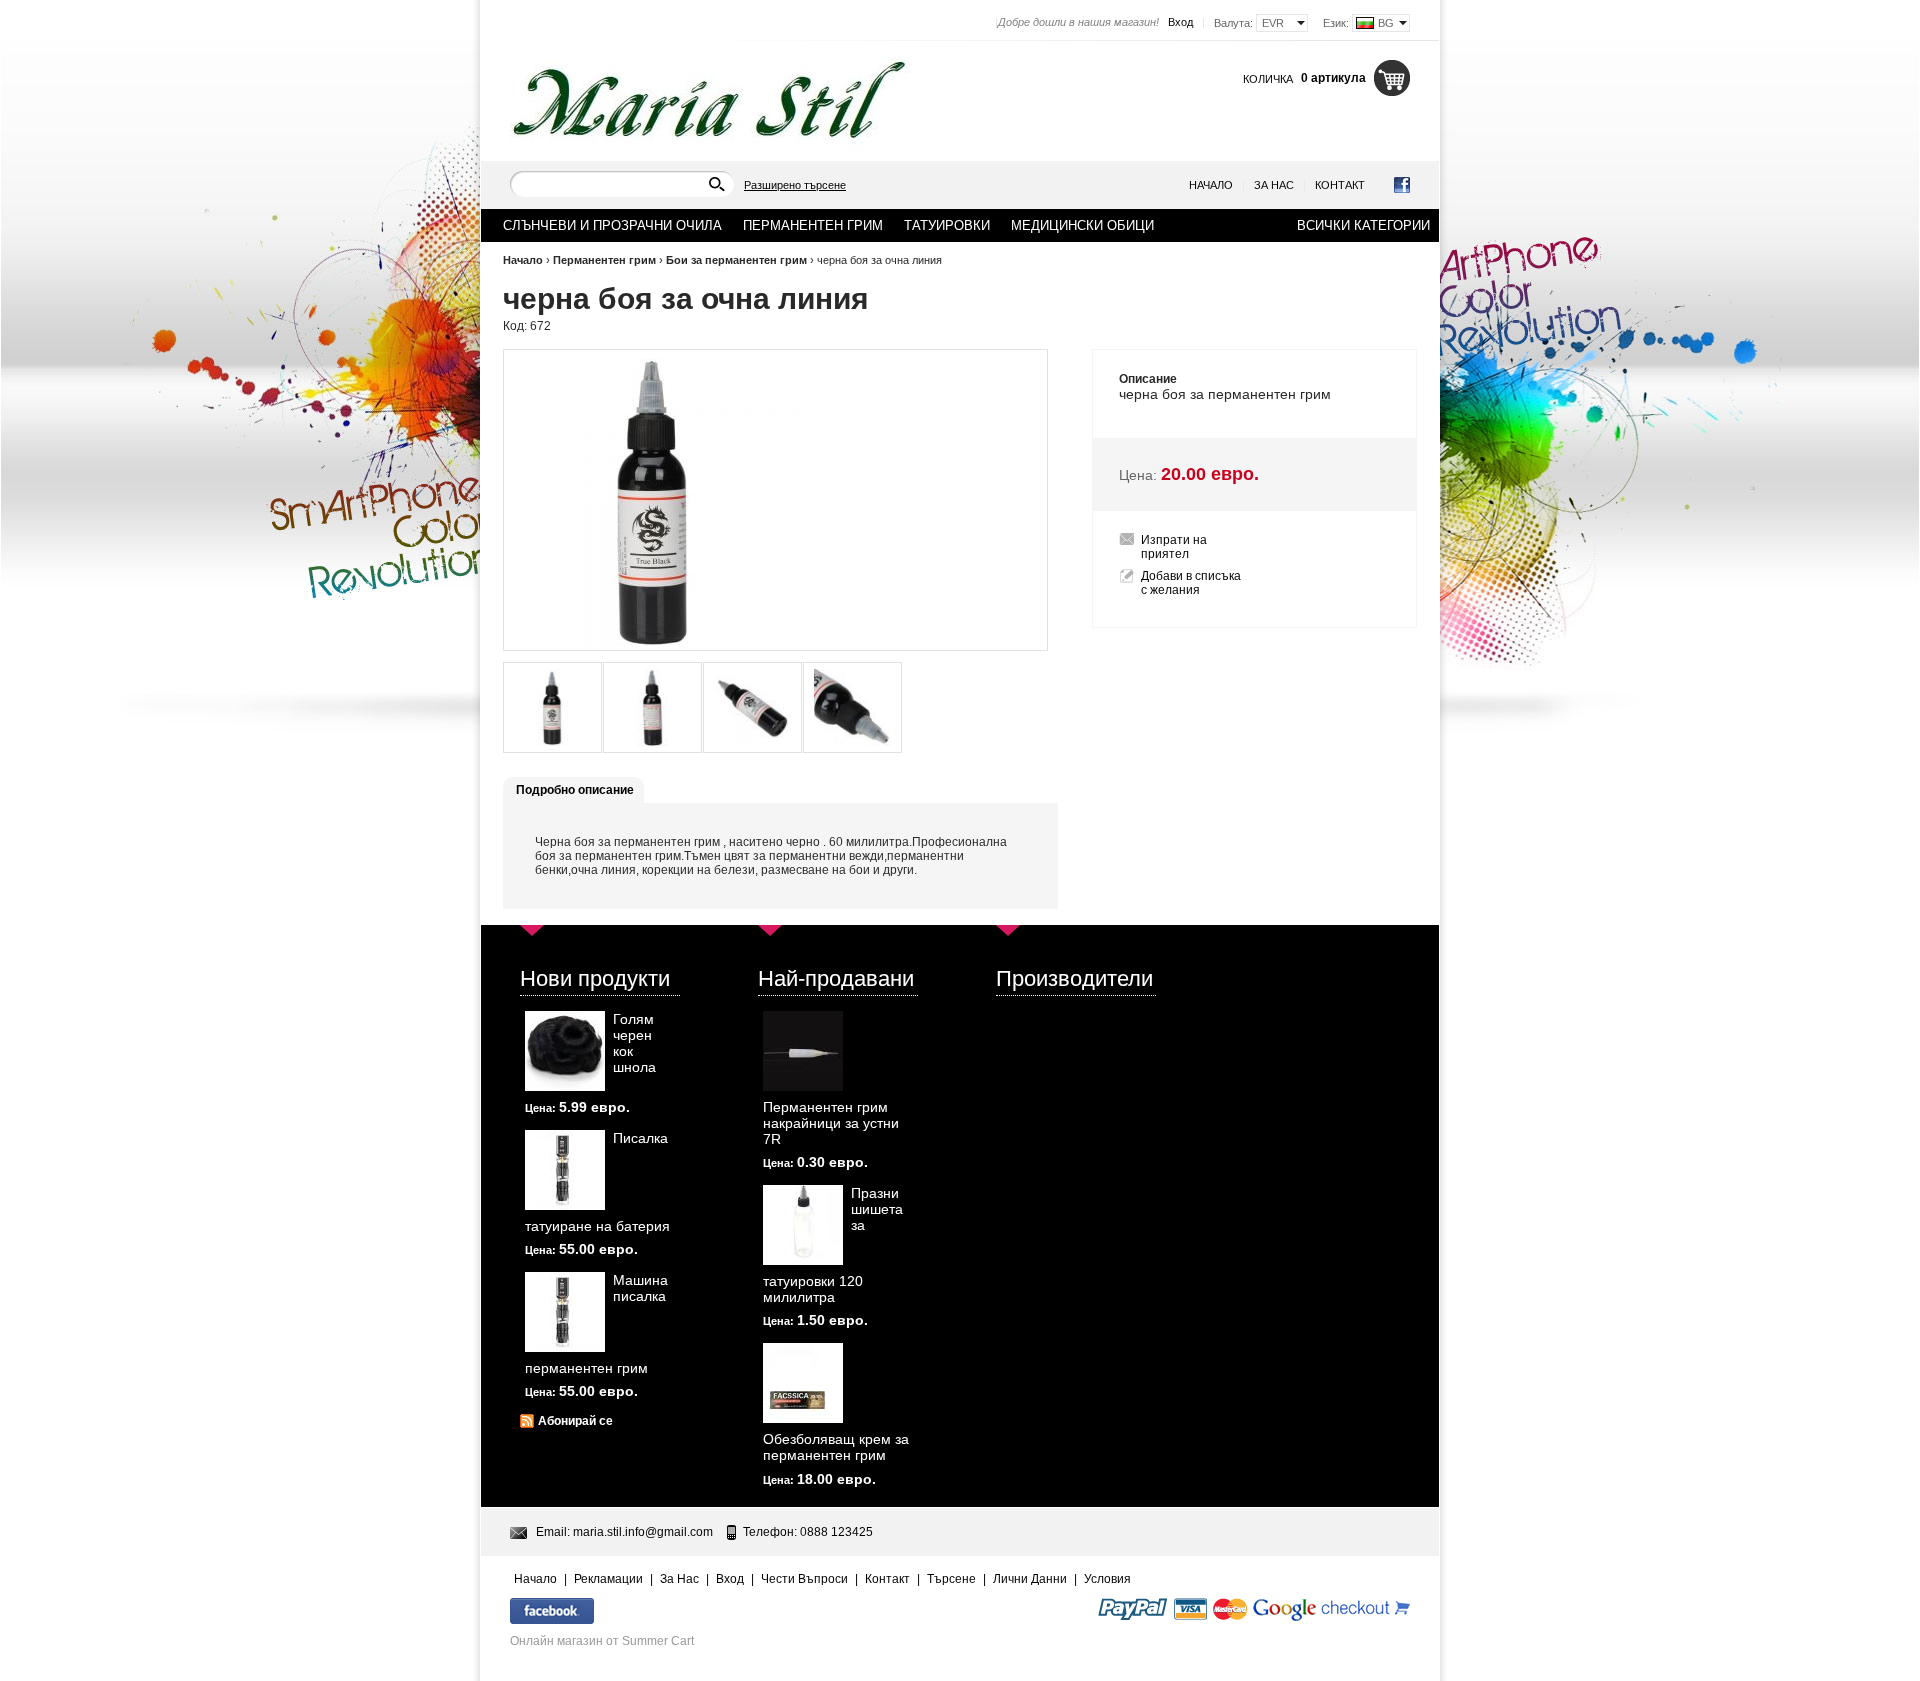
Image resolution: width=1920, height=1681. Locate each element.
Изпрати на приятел (1174, 547)
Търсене (951, 1579)
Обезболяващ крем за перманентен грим (836, 1447)
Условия (1107, 1579)
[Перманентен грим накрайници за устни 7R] (803, 1051)
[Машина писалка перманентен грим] (565, 1312)
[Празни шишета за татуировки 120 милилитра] (803, 1225)
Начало (1211, 185)
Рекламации (608, 1579)
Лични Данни (1030, 1579)
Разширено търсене (795, 185)
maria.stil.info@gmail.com (643, 1532)
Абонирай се (575, 1421)
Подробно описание (575, 790)
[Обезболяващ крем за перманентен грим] (803, 1383)
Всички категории (1363, 225)
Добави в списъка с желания (1191, 583)
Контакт (1340, 185)
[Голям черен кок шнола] (565, 1051)
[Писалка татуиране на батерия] (565, 1170)
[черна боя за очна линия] (552, 707)
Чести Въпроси (804, 1579)
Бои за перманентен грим (738, 260)
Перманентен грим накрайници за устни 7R (831, 1123)
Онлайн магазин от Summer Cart (602, 1641)
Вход (1180, 22)
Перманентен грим (604, 260)
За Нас (1274, 185)
